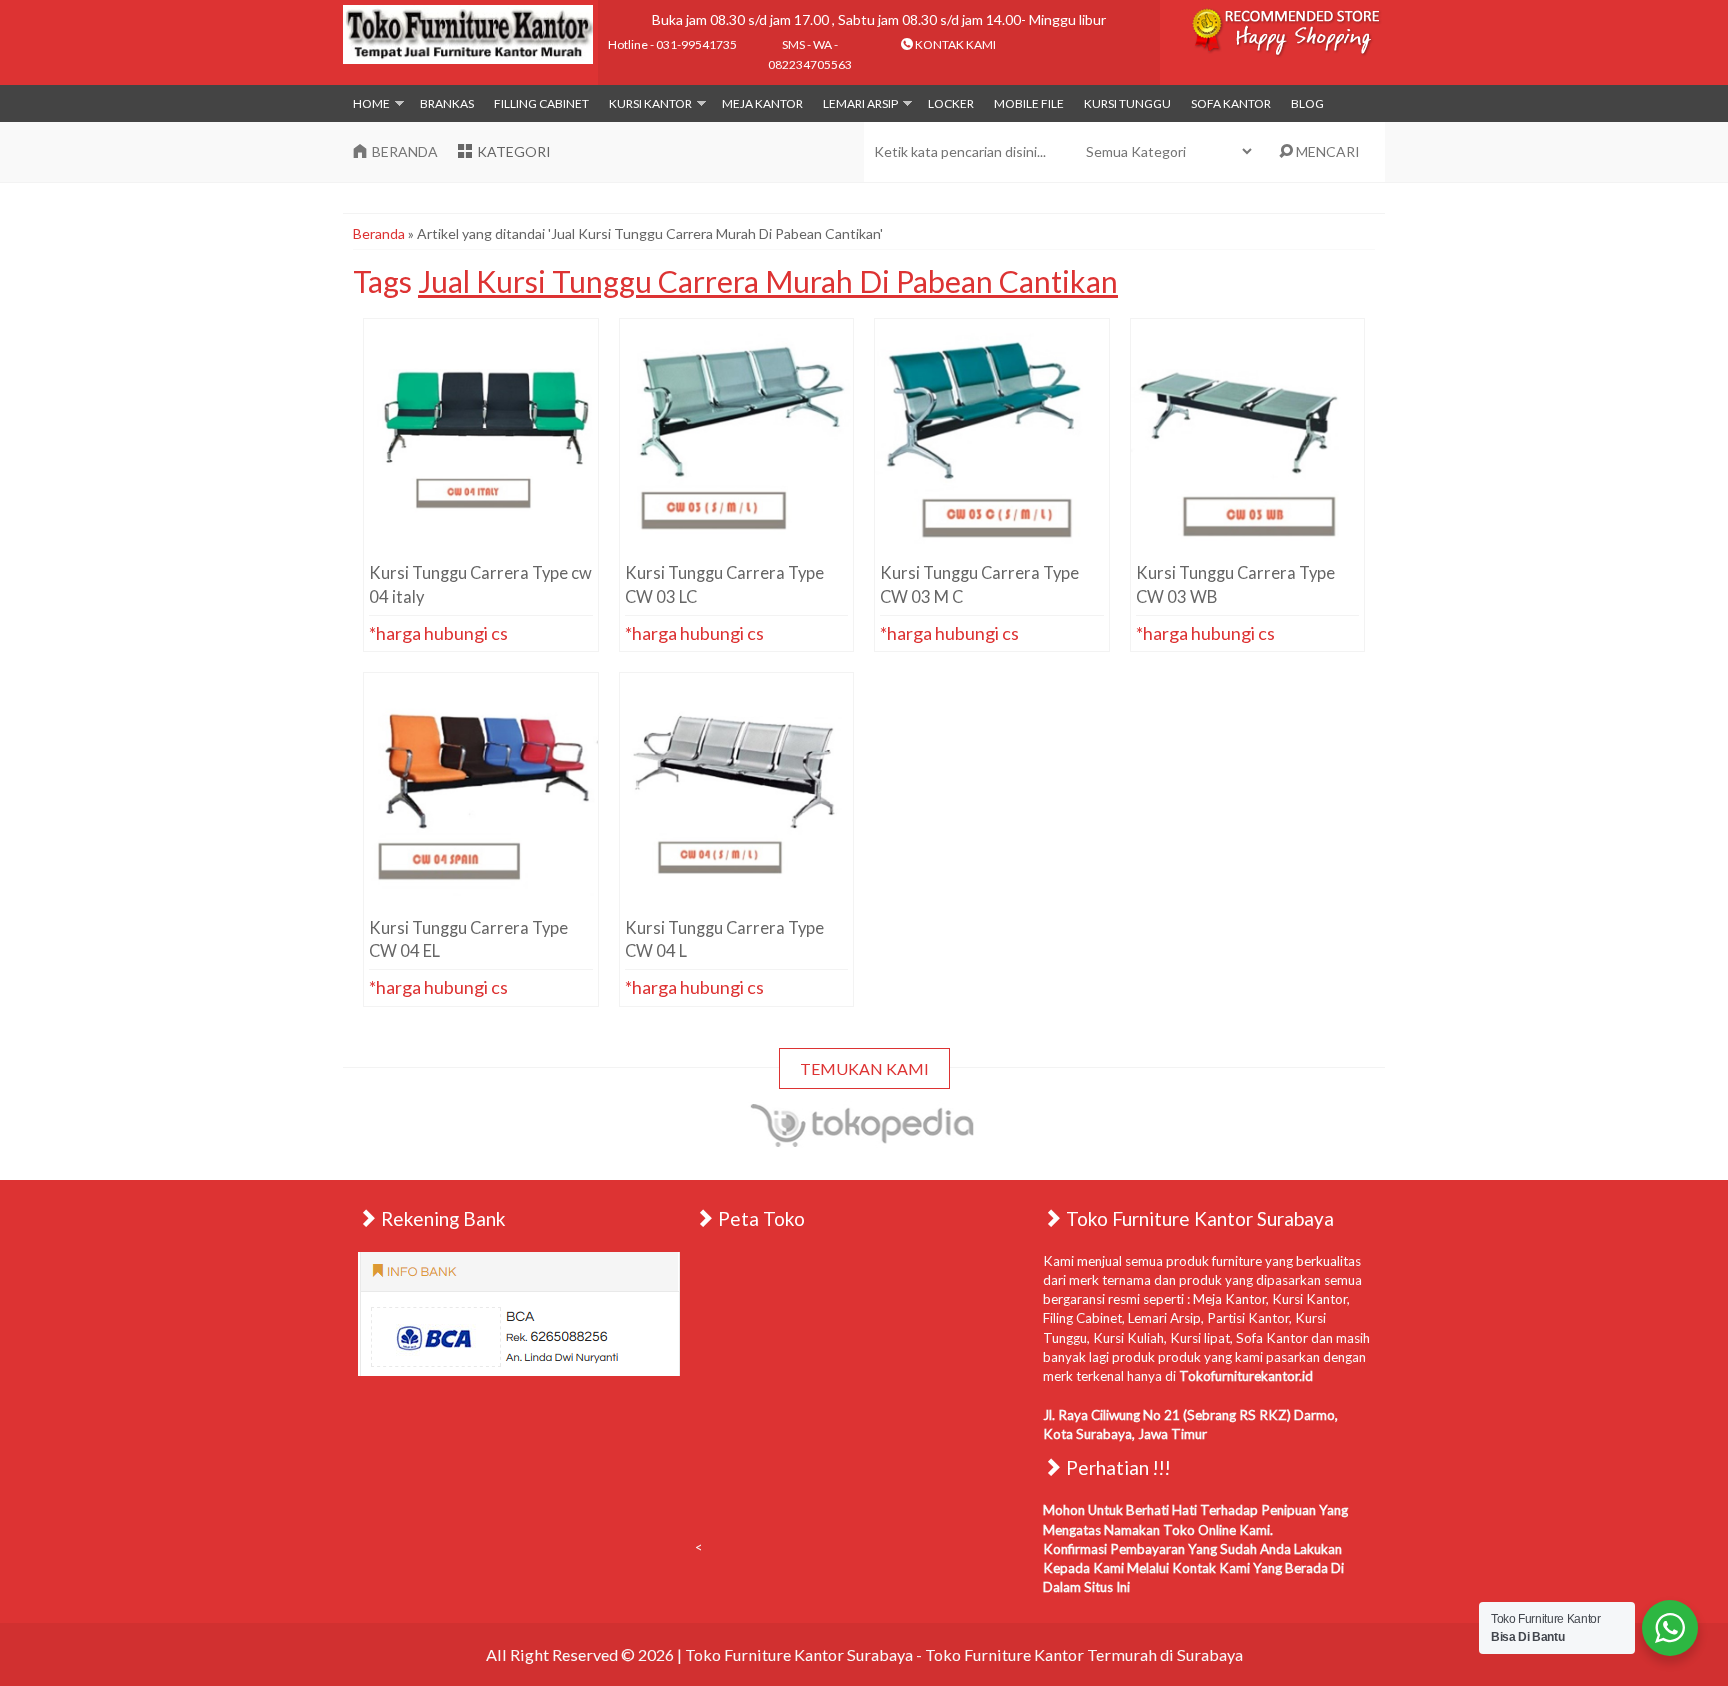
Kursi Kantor (650, 103)
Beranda (379, 233)
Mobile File (1029, 103)
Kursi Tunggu (1127, 103)
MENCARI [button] (1326, 151)
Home (371, 103)
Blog (1307, 103)
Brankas (447, 103)
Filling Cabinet (541, 103)
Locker (951, 103)
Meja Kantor (762, 103)
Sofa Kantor (1231, 103)
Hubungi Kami (488, 539)
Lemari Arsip (860, 103)
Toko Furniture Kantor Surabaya (799, 1654)
